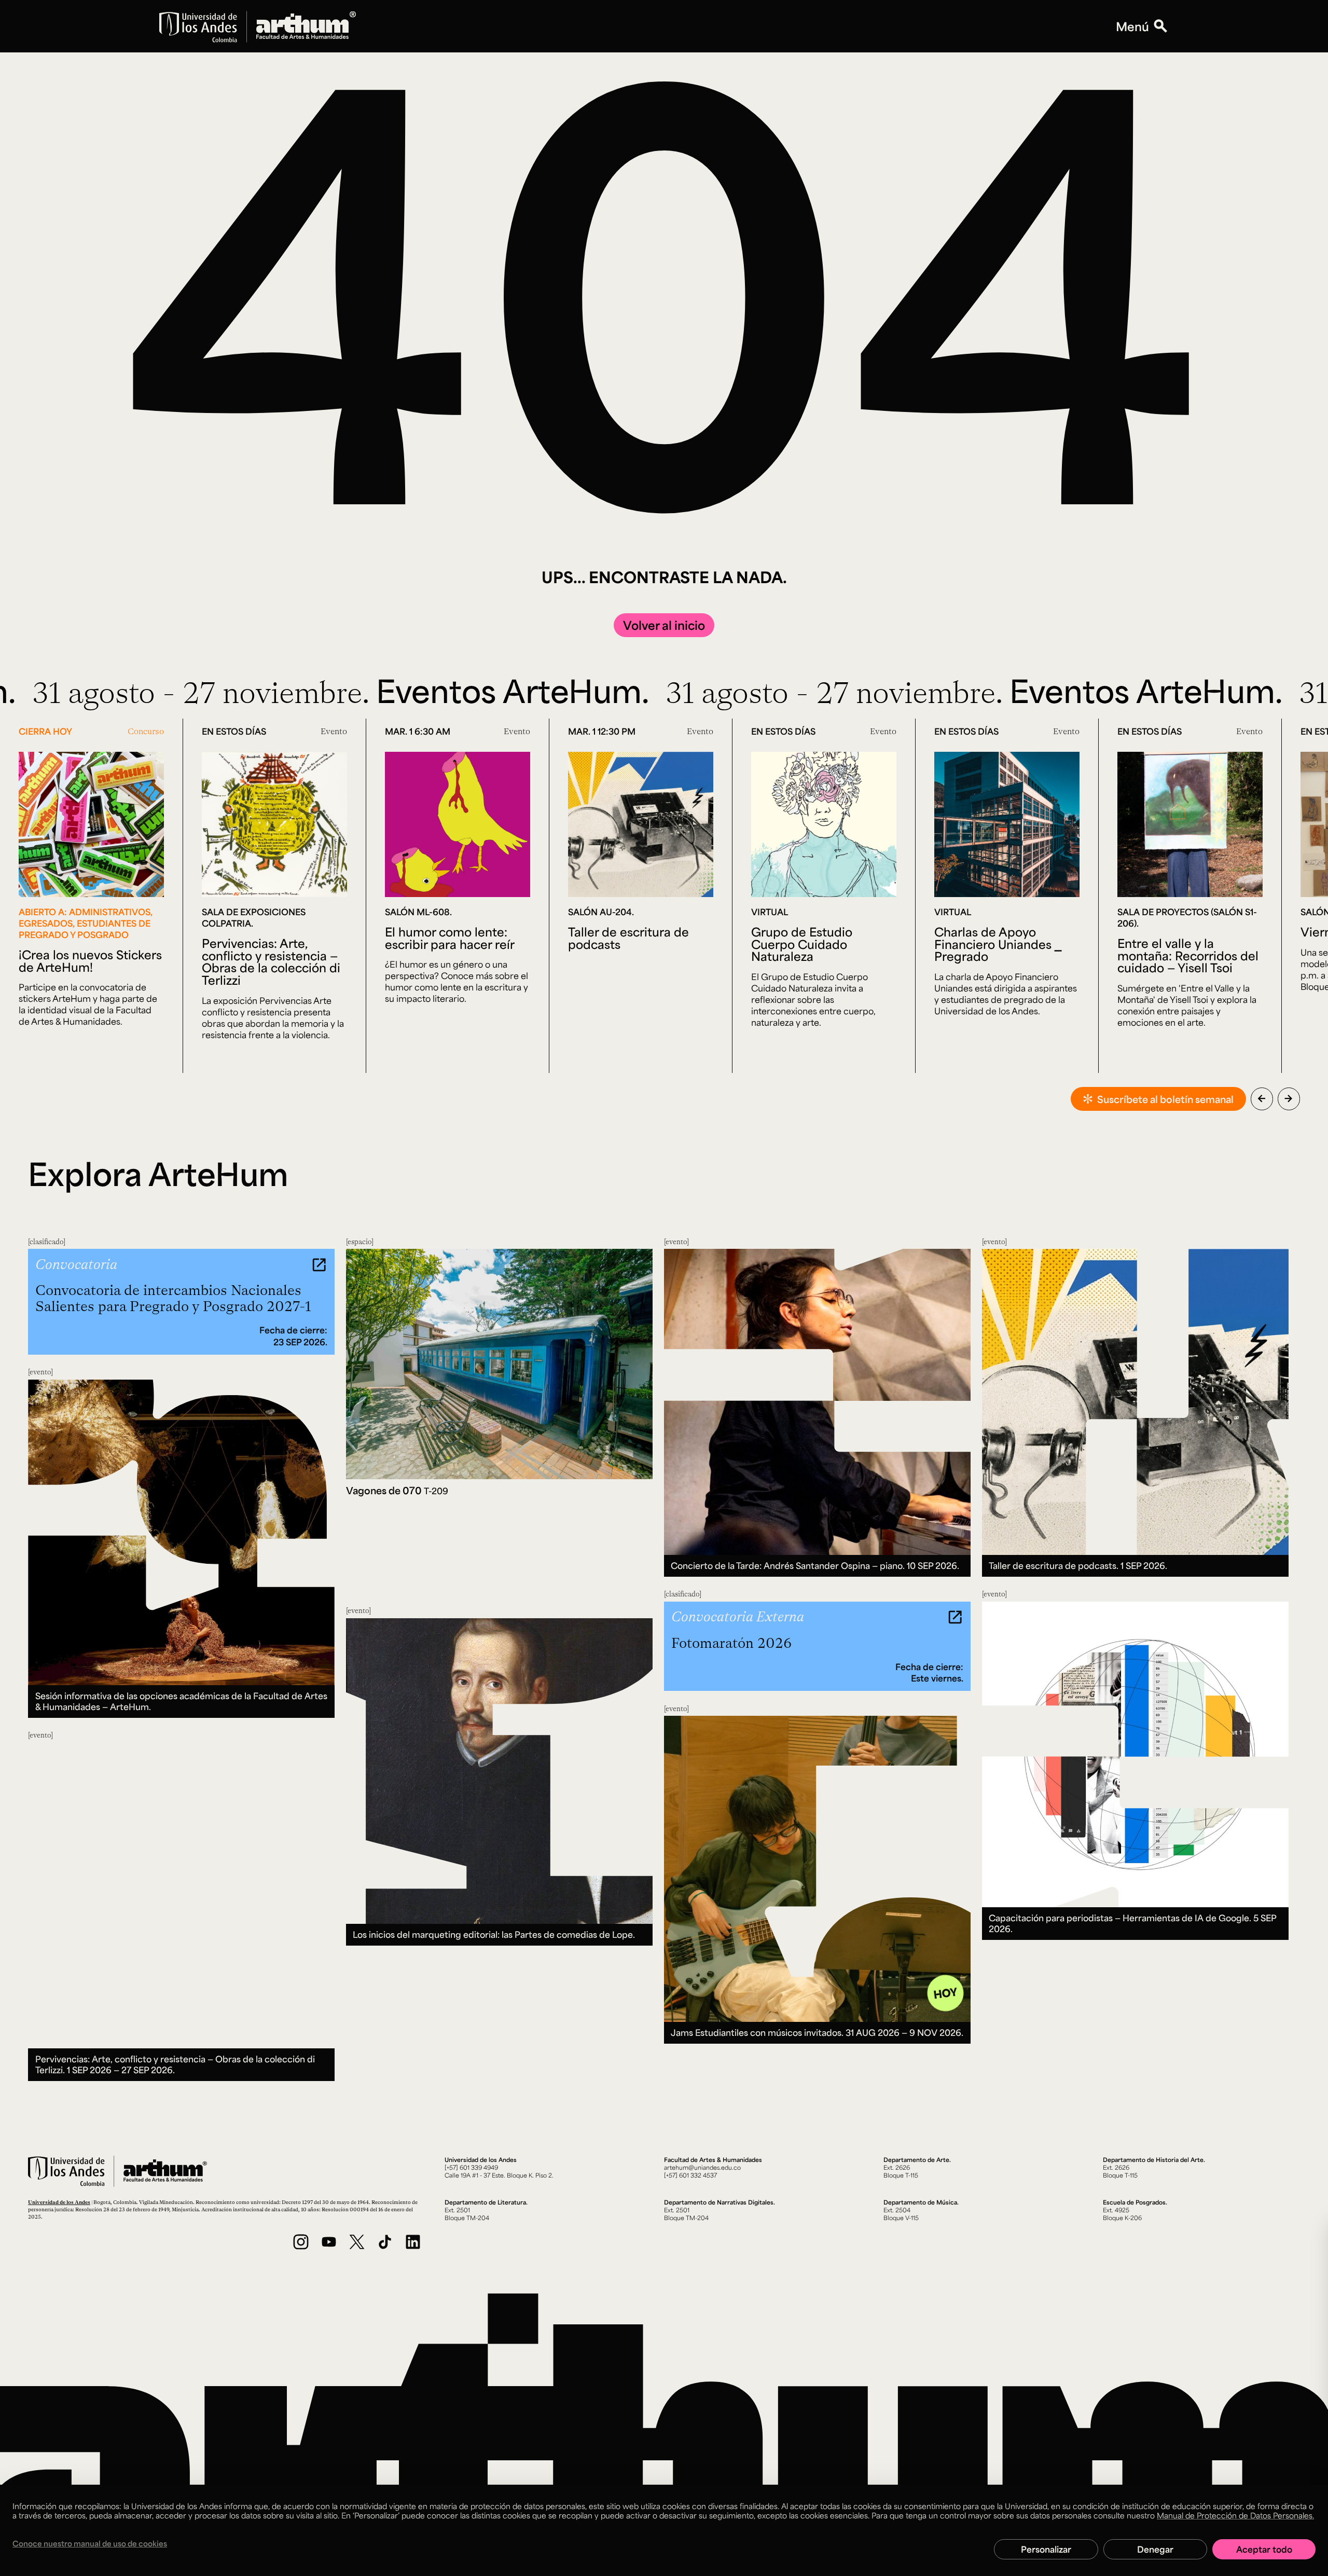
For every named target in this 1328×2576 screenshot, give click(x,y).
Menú (1132, 26)
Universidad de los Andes (59, 2202)
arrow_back (1262, 1098)
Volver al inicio (664, 625)
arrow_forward (1289, 1098)
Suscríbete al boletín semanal (1165, 1099)
